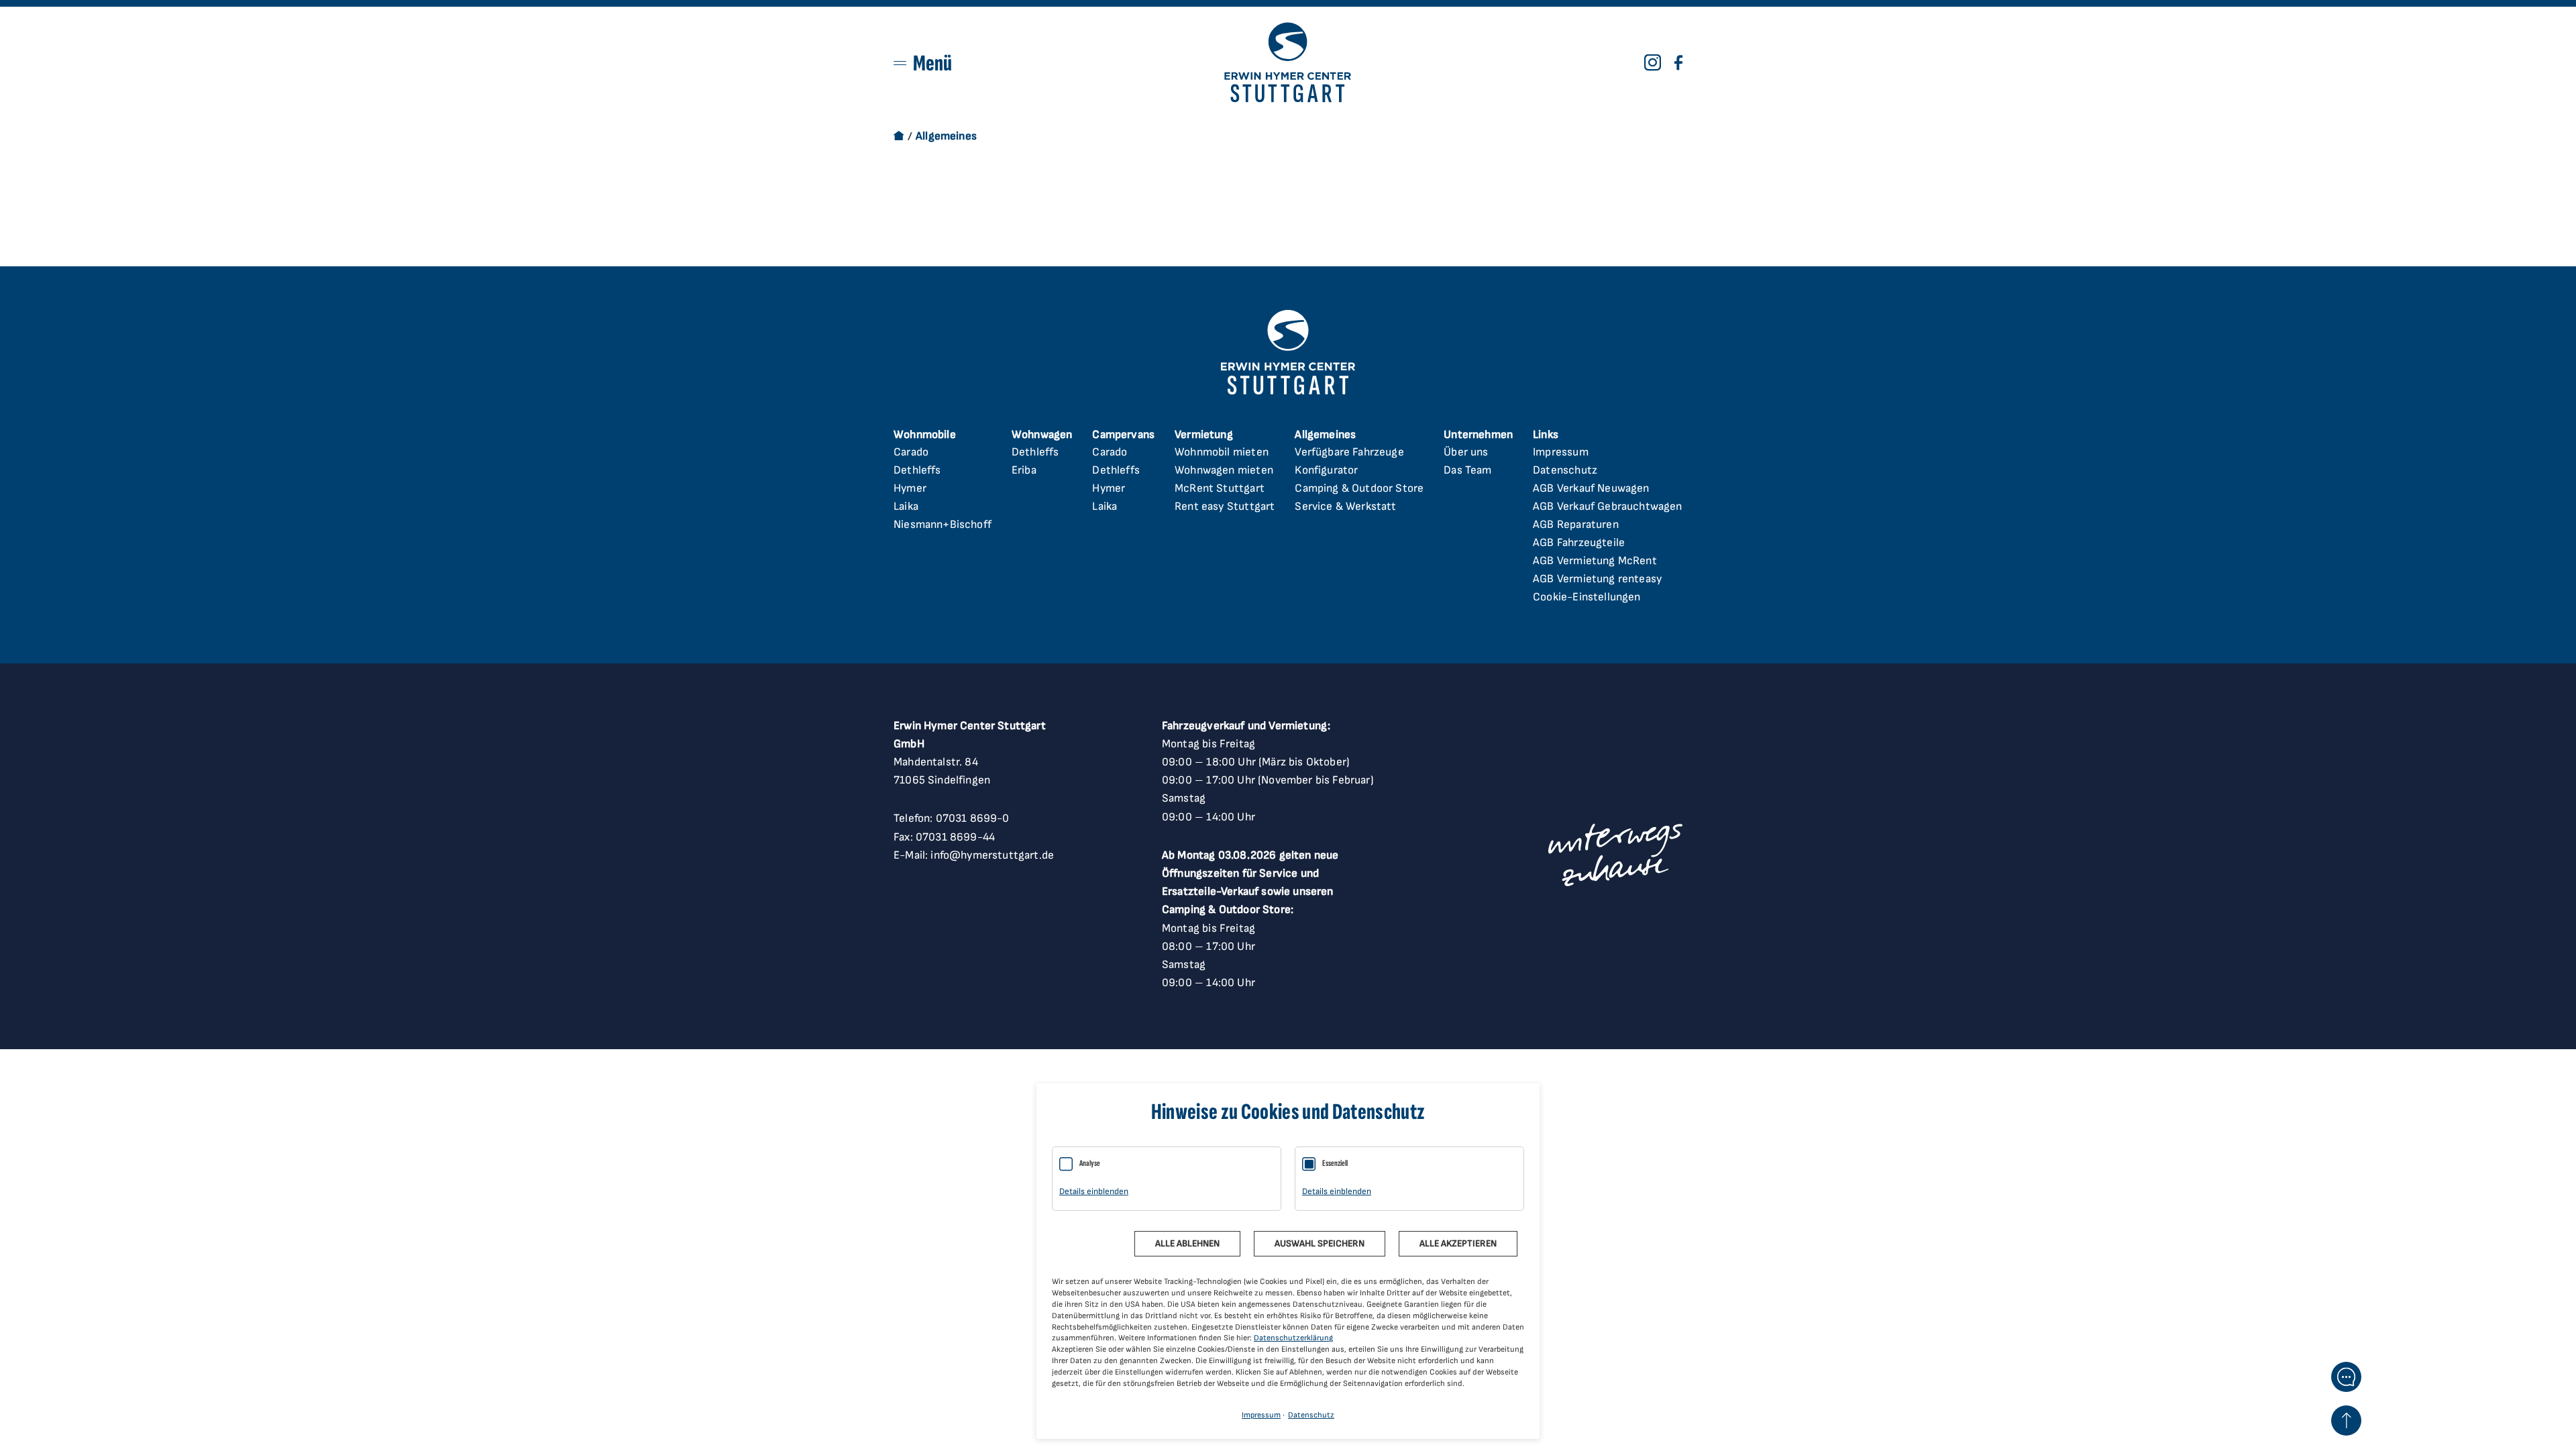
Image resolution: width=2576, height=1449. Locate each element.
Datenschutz (1565, 470)
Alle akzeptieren (1458, 1243)
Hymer (910, 488)
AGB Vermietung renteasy (1597, 579)
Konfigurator (1326, 470)
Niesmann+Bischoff (943, 525)
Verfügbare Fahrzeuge (1349, 452)
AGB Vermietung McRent (1595, 561)
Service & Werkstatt (1345, 506)
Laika (906, 506)
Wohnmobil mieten (1222, 452)
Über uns (1466, 452)
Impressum (1561, 452)
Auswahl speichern (1320, 1243)
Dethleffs (917, 470)
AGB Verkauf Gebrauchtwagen (1607, 506)
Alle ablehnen (1187, 1243)
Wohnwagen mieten (1224, 470)
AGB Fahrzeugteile (1579, 543)
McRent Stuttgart (1220, 488)
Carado (911, 452)
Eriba (1024, 470)
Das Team (1467, 470)
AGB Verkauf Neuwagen (1591, 488)
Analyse (1090, 1163)
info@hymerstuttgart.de (992, 855)
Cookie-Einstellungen (1587, 597)
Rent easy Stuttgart (1225, 506)
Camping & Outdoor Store (1359, 488)
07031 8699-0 (973, 818)
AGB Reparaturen (1576, 525)
